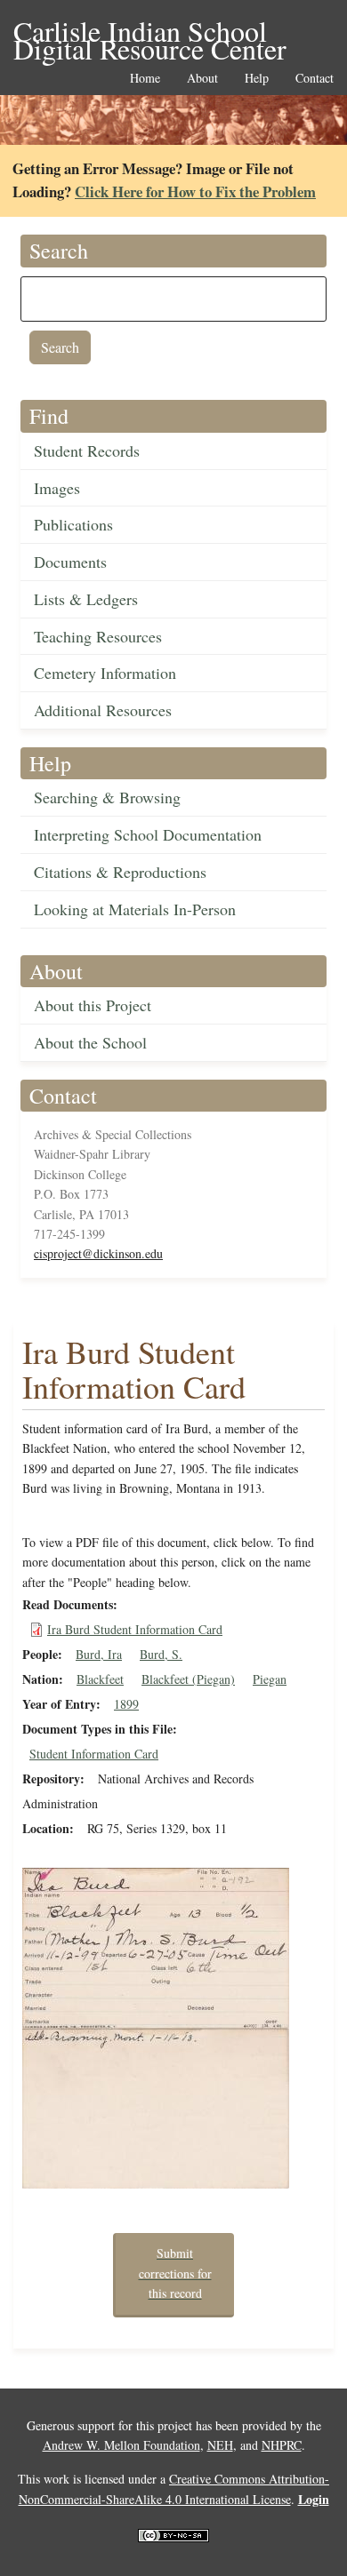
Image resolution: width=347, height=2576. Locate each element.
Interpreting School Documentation (148, 834)
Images (57, 488)
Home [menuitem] (145, 79)
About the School (90, 1042)
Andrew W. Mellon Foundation (121, 2445)
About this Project (93, 1005)
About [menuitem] (202, 79)
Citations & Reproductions (120, 872)
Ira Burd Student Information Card (135, 1629)
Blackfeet (100, 1679)
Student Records (87, 451)
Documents (70, 562)
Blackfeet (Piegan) (188, 1679)
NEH (220, 2445)
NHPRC (282, 2445)
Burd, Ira (99, 1654)
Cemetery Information (105, 673)
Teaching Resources (98, 636)
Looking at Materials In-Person (135, 909)
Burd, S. (161, 1654)
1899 (126, 1704)
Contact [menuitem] (315, 79)
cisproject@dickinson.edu (98, 1253)
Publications (73, 524)
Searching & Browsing (107, 797)
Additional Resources (103, 710)
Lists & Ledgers (86, 599)
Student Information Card (94, 1754)
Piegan (270, 1679)
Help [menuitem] (257, 79)
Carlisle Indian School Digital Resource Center (150, 32)
